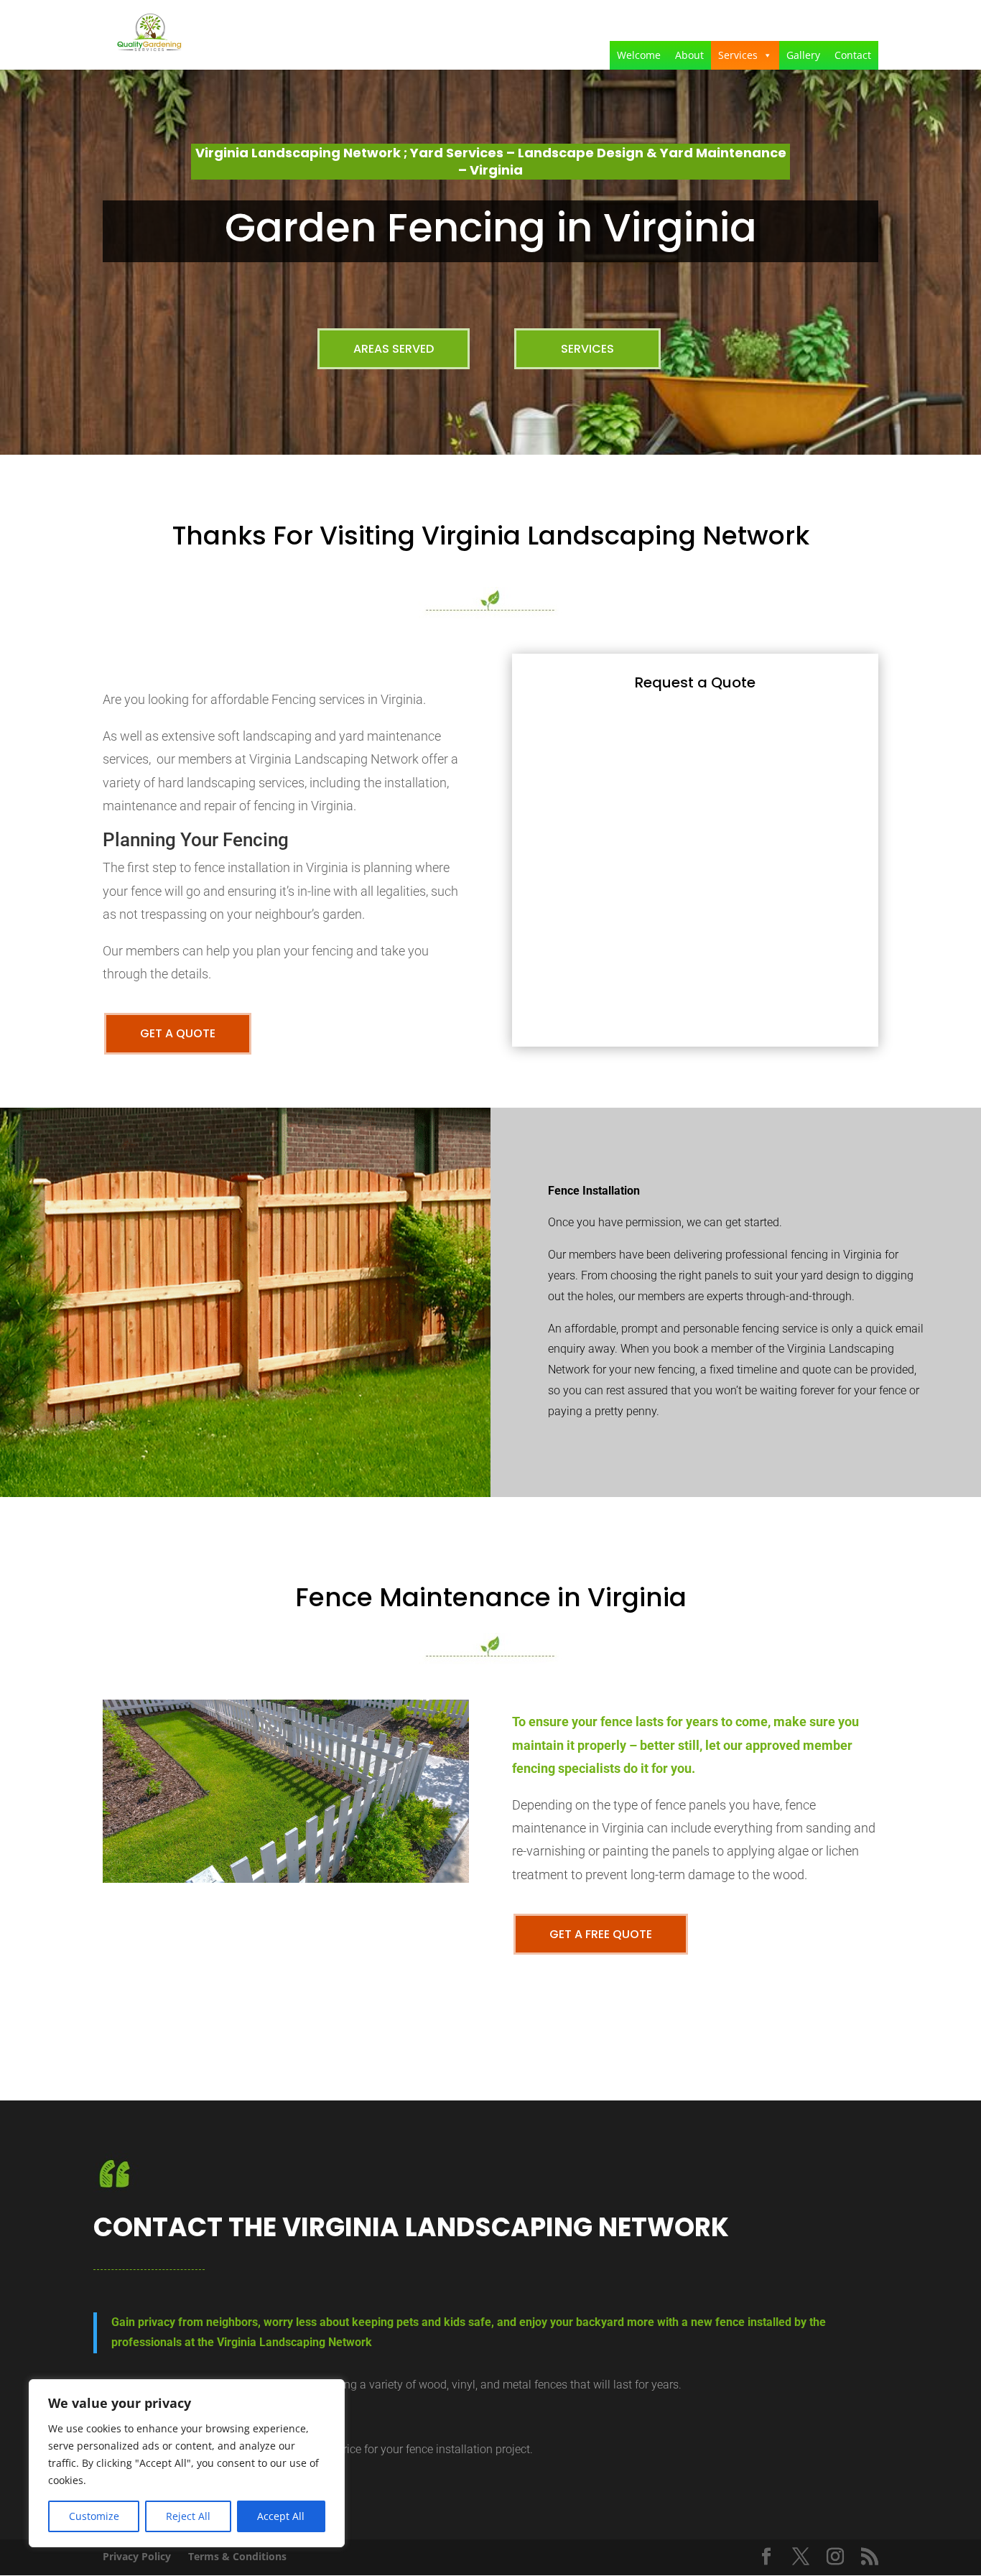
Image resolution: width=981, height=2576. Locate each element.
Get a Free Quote (601, 1934)
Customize (94, 2516)
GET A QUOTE (178, 1033)
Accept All (281, 2516)
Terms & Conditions (237, 2556)
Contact (853, 55)
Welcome (639, 55)
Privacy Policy (137, 2556)
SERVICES (587, 349)
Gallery (803, 55)
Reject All (188, 2516)
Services (738, 55)
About (689, 55)
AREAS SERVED (394, 349)
